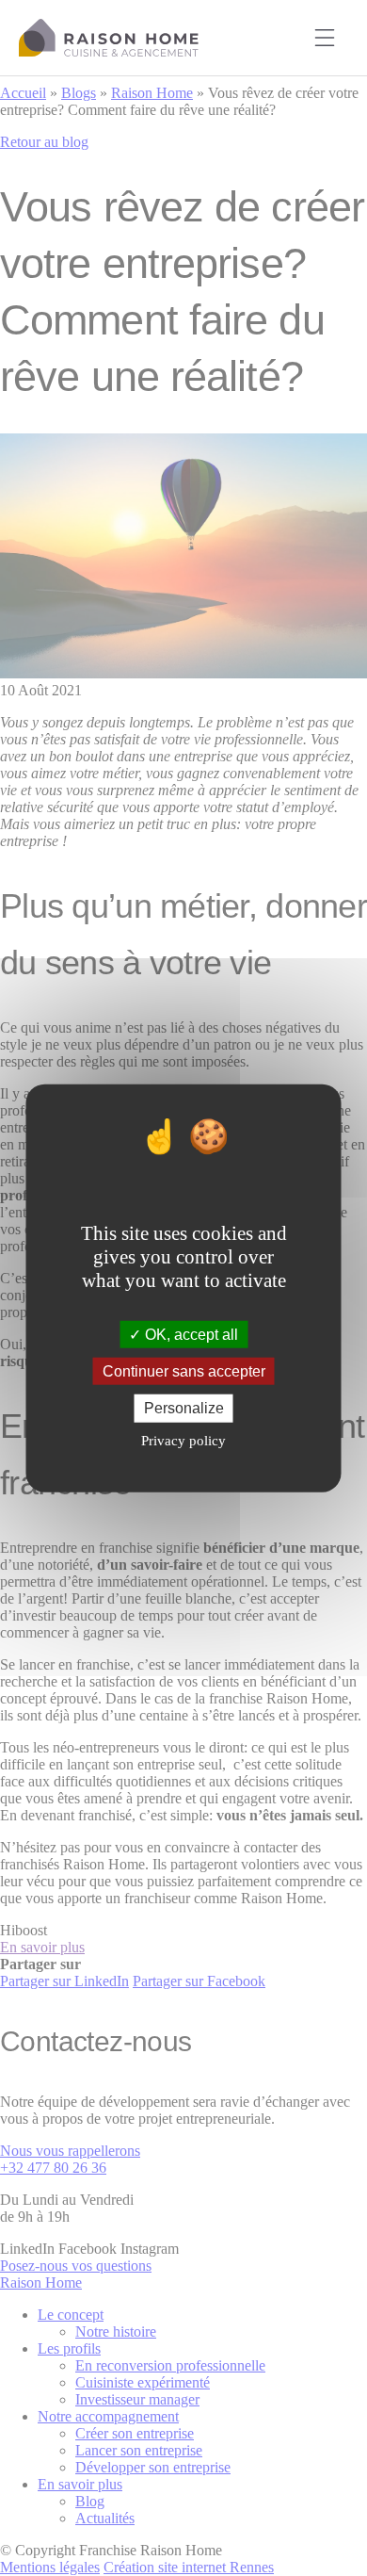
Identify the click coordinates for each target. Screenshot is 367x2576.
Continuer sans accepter (184, 1371)
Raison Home (109, 38)
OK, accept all (190, 1335)
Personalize (184, 1408)
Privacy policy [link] (183, 1440)
